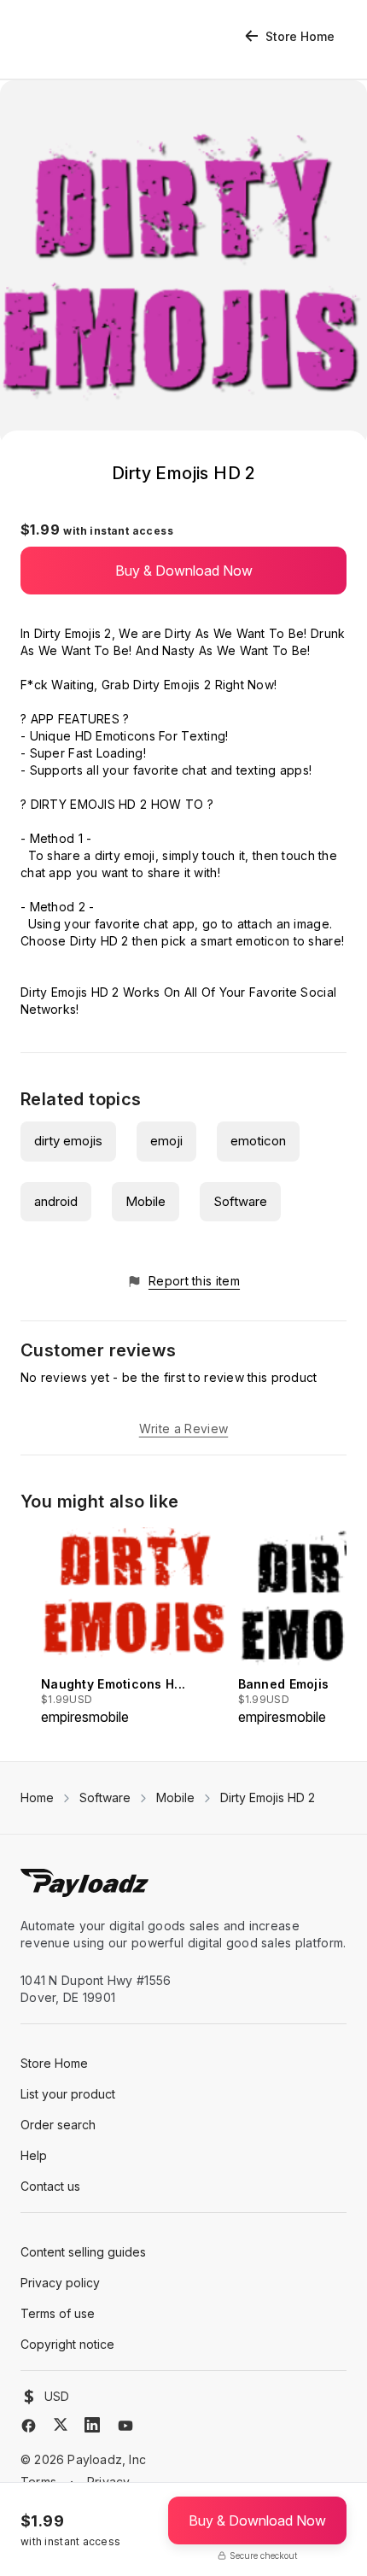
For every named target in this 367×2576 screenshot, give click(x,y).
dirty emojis (68, 1141)
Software (240, 1201)
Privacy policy (60, 2283)
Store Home (300, 36)
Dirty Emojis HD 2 (268, 1797)
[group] (134, 1627)
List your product (68, 2094)
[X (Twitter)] (61, 2424)
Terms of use (58, 2313)
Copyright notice (67, 2344)
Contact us (50, 2186)
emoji (166, 1141)
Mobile (146, 1201)
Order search (58, 2125)
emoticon (258, 1141)
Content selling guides (83, 2252)
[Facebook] (29, 2426)
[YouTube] (125, 2426)
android (56, 1201)
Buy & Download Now (184, 571)
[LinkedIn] (92, 2425)
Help (34, 2155)
